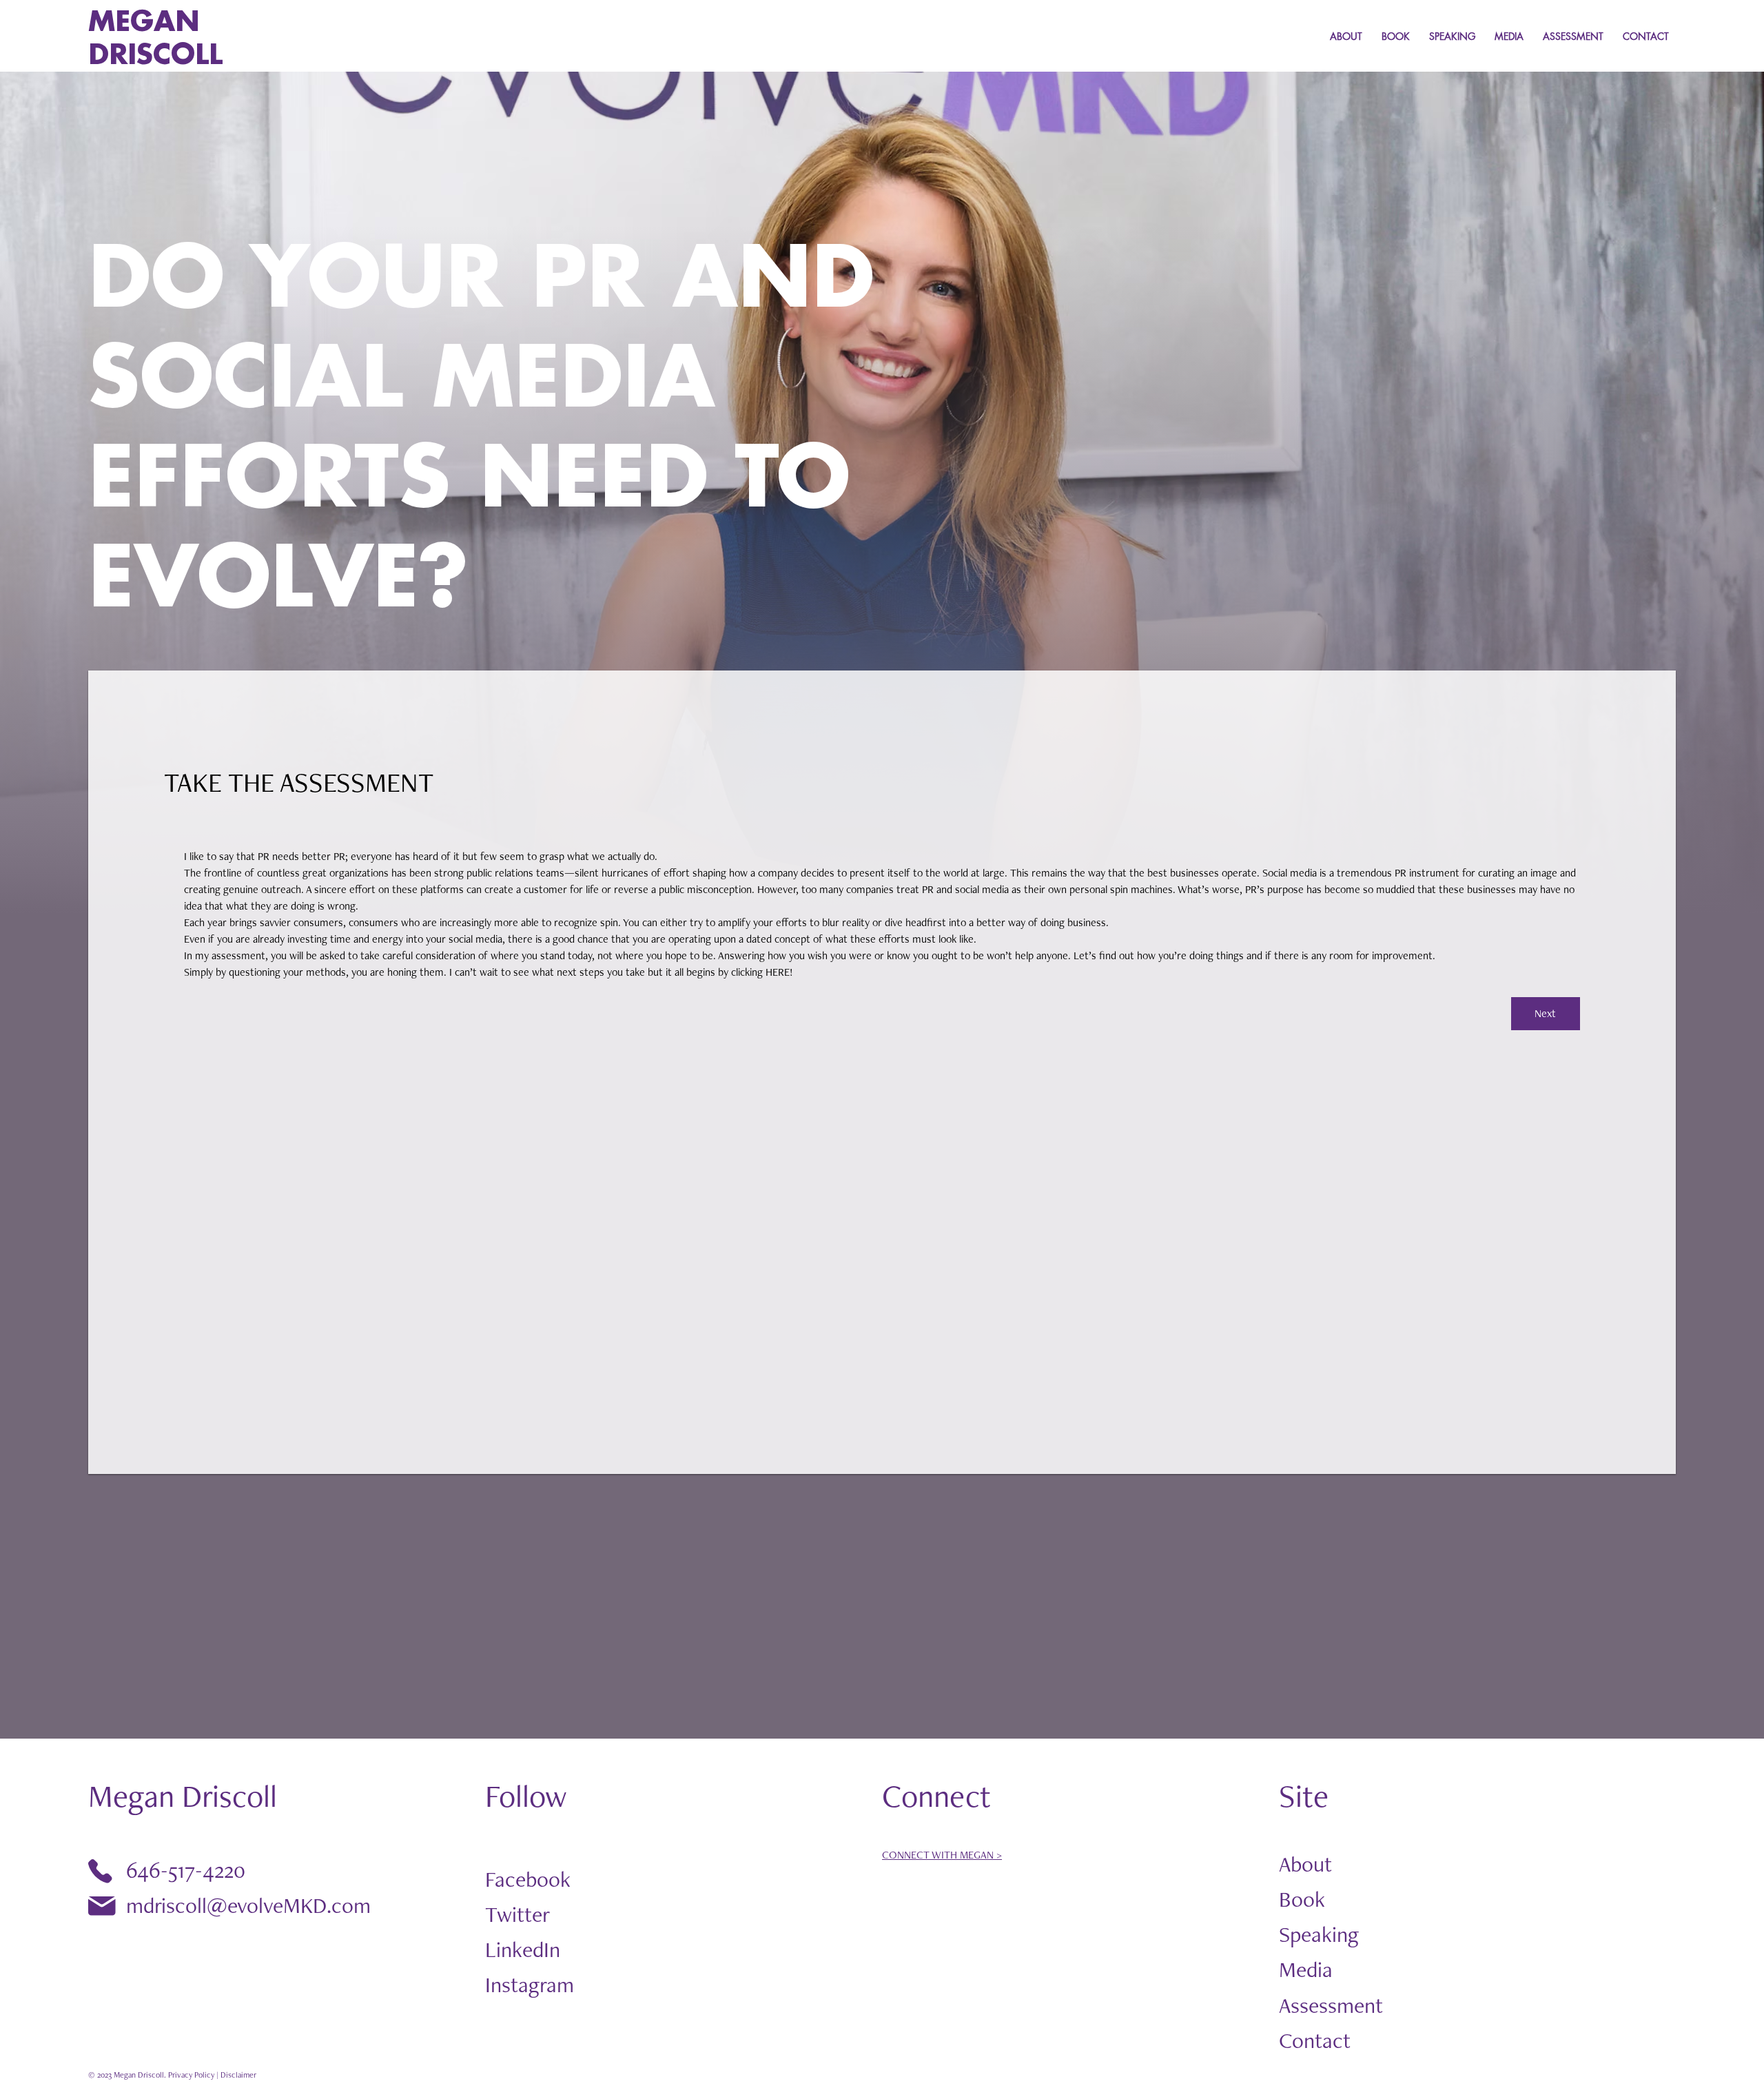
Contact (1315, 2040)
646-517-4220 (186, 1870)
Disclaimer (238, 2075)
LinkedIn (523, 1949)
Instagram (530, 1984)
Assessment (1331, 2005)
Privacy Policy (191, 2075)
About (1305, 1864)
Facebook (528, 1879)
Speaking (1319, 1934)
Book (1302, 1899)
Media (1306, 1969)
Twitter (517, 1914)
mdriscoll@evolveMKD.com (248, 1905)
